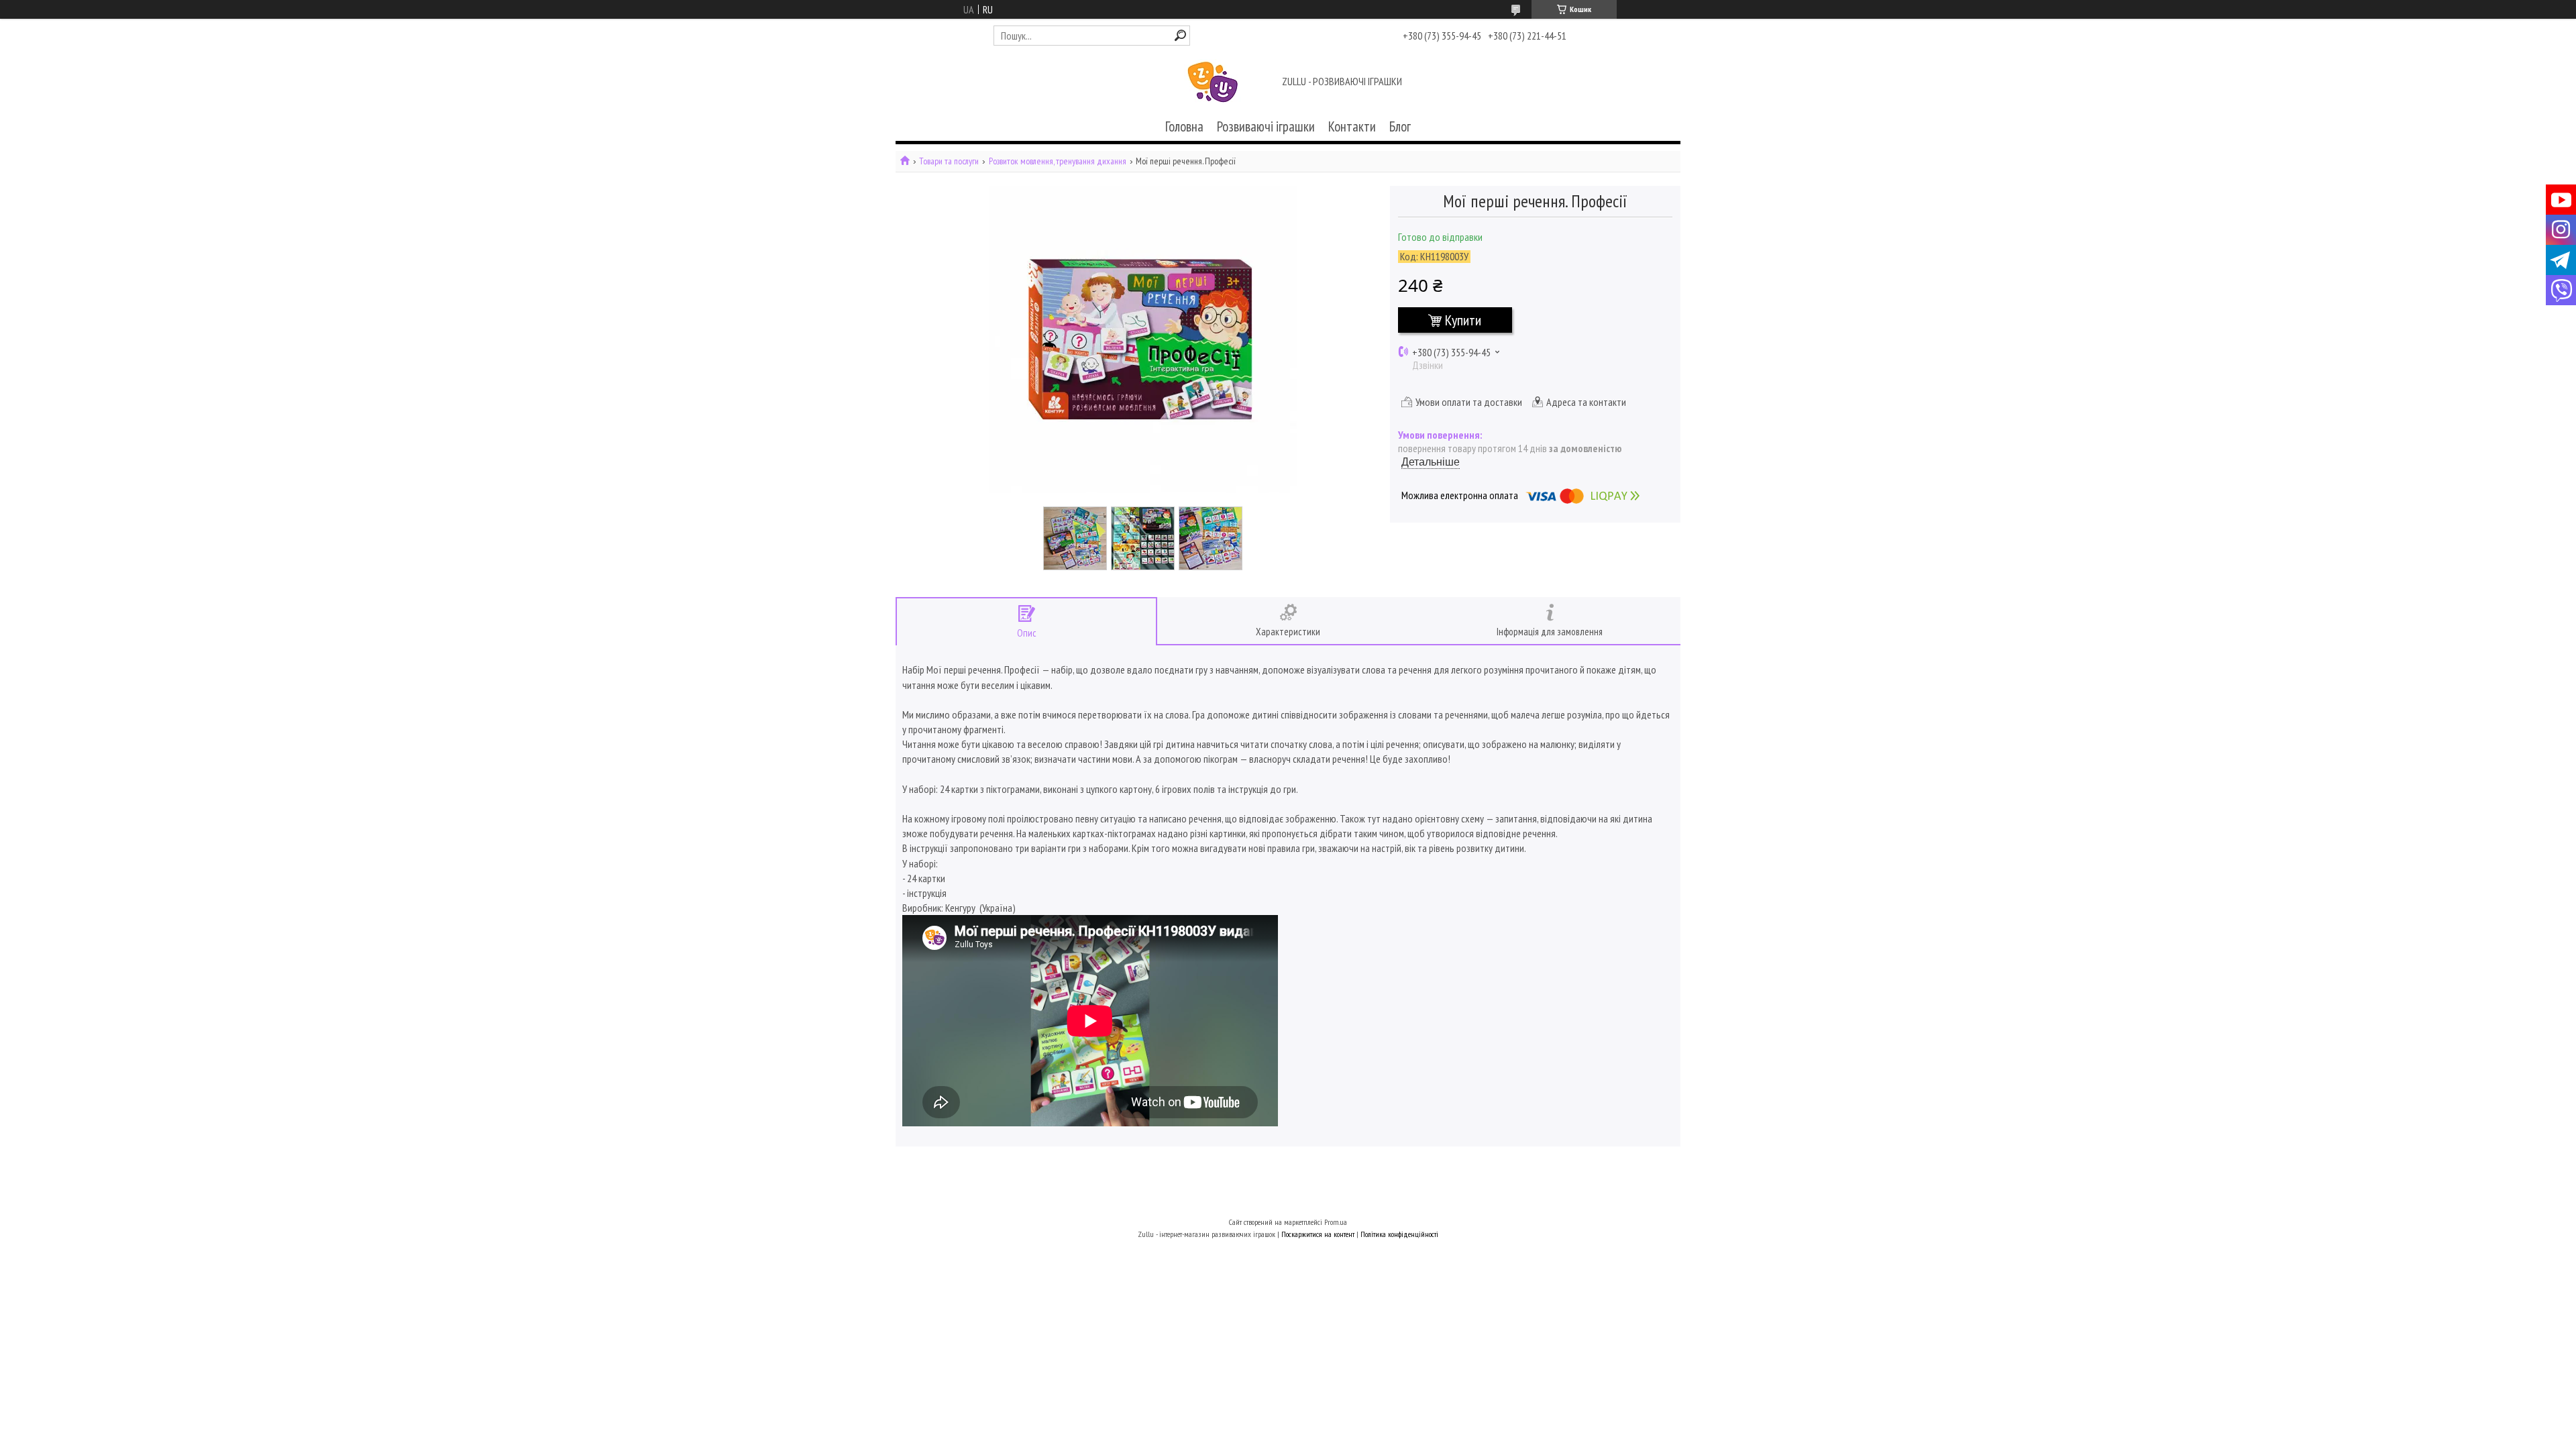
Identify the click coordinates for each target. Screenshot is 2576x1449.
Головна (1184, 126)
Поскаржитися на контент (1318, 1234)
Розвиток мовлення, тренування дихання (1058, 161)
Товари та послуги (949, 161)
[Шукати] (1180, 35)
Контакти (1352, 126)
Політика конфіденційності (1399, 1234)
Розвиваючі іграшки (1266, 126)
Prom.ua (1336, 1222)
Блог (1400, 126)
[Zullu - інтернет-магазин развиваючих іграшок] (1213, 83)
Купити (1463, 320)
